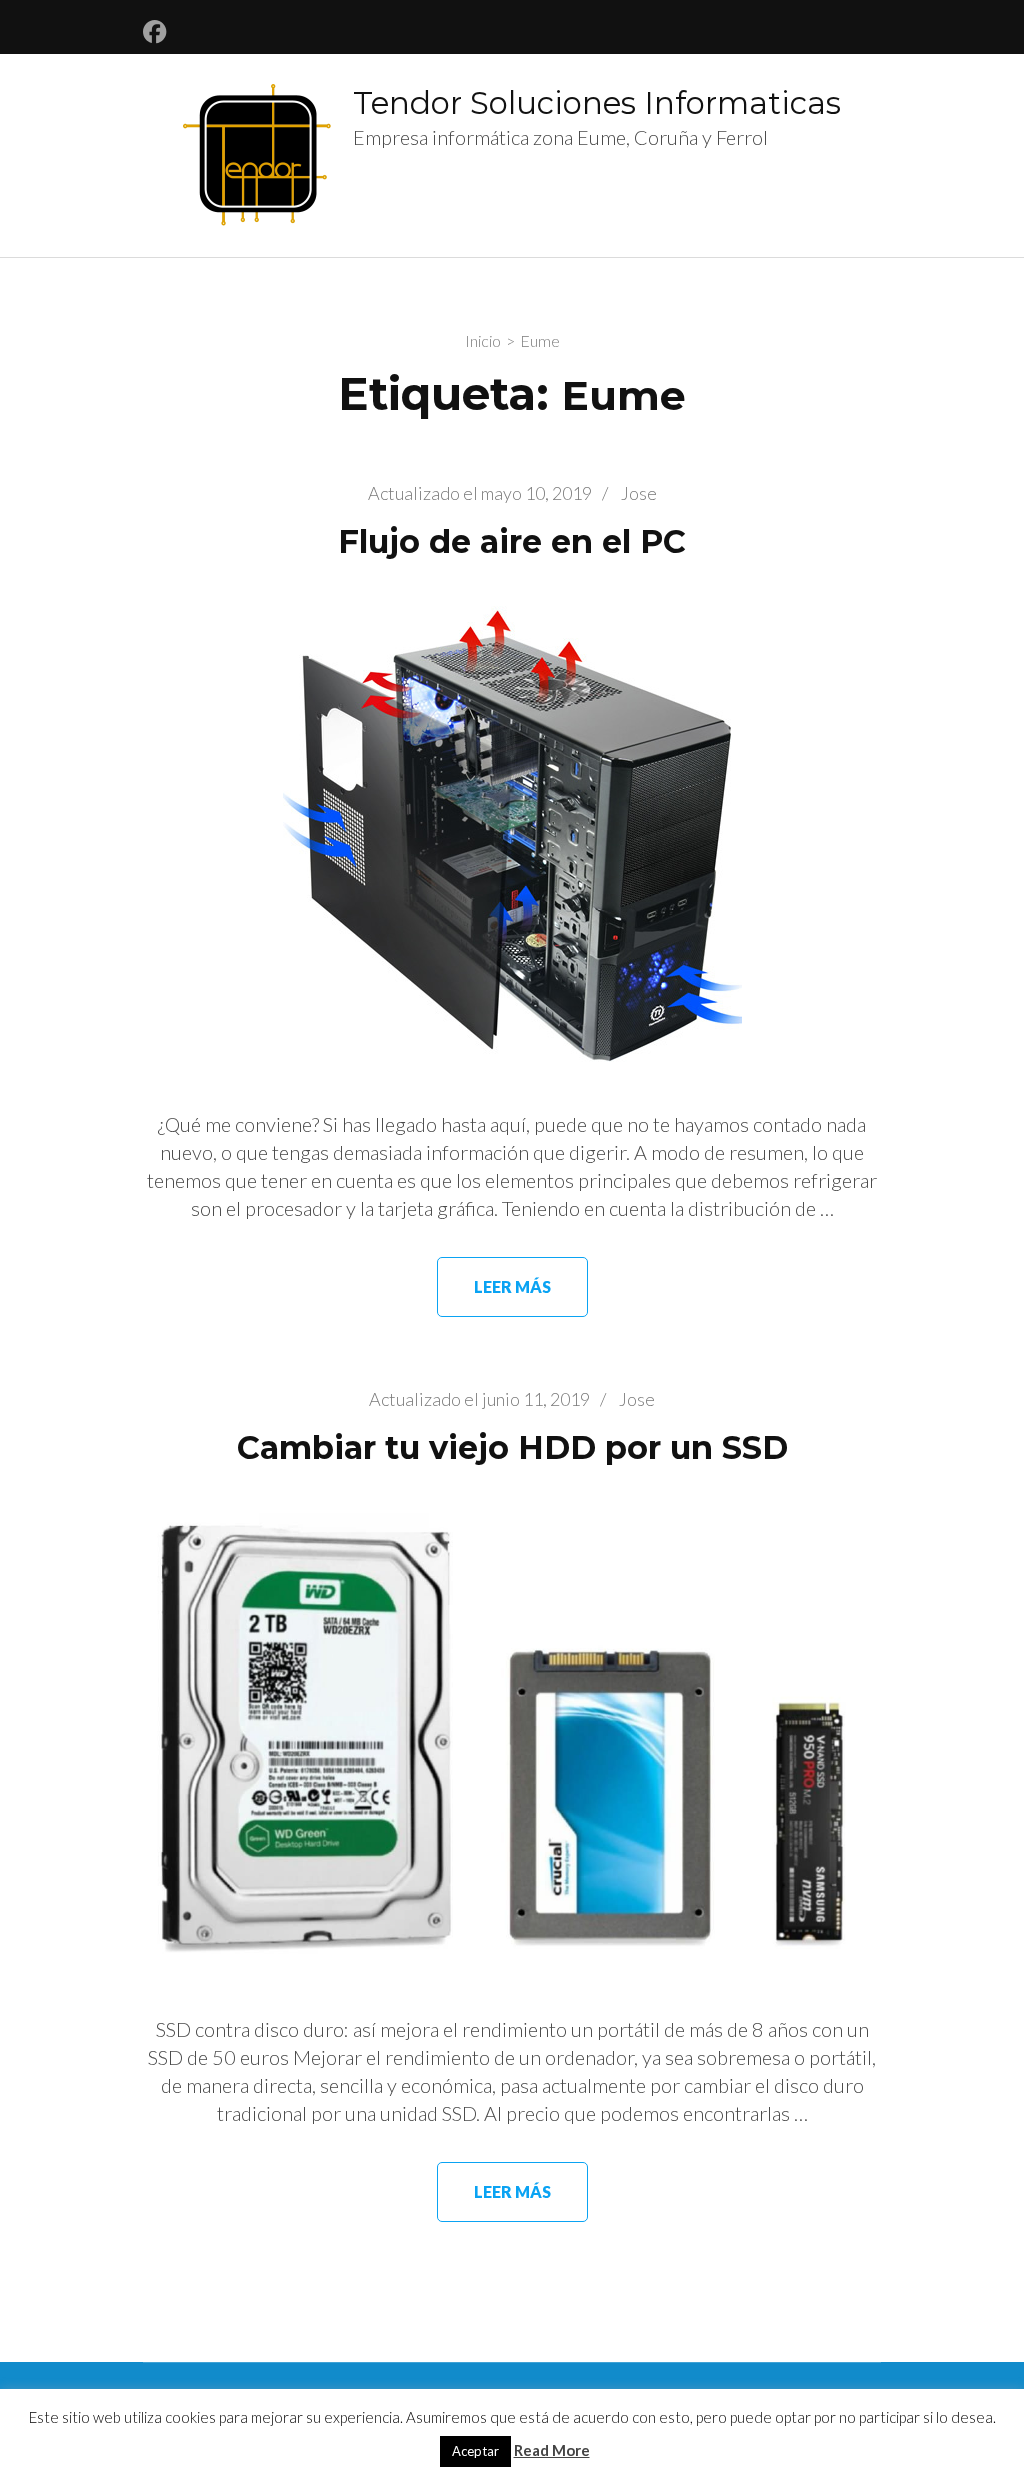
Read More (552, 2450)
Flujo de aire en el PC (512, 541)
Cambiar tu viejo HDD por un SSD (512, 1447)
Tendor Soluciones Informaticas (597, 103)
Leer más (512, 1286)
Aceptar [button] (475, 2451)
